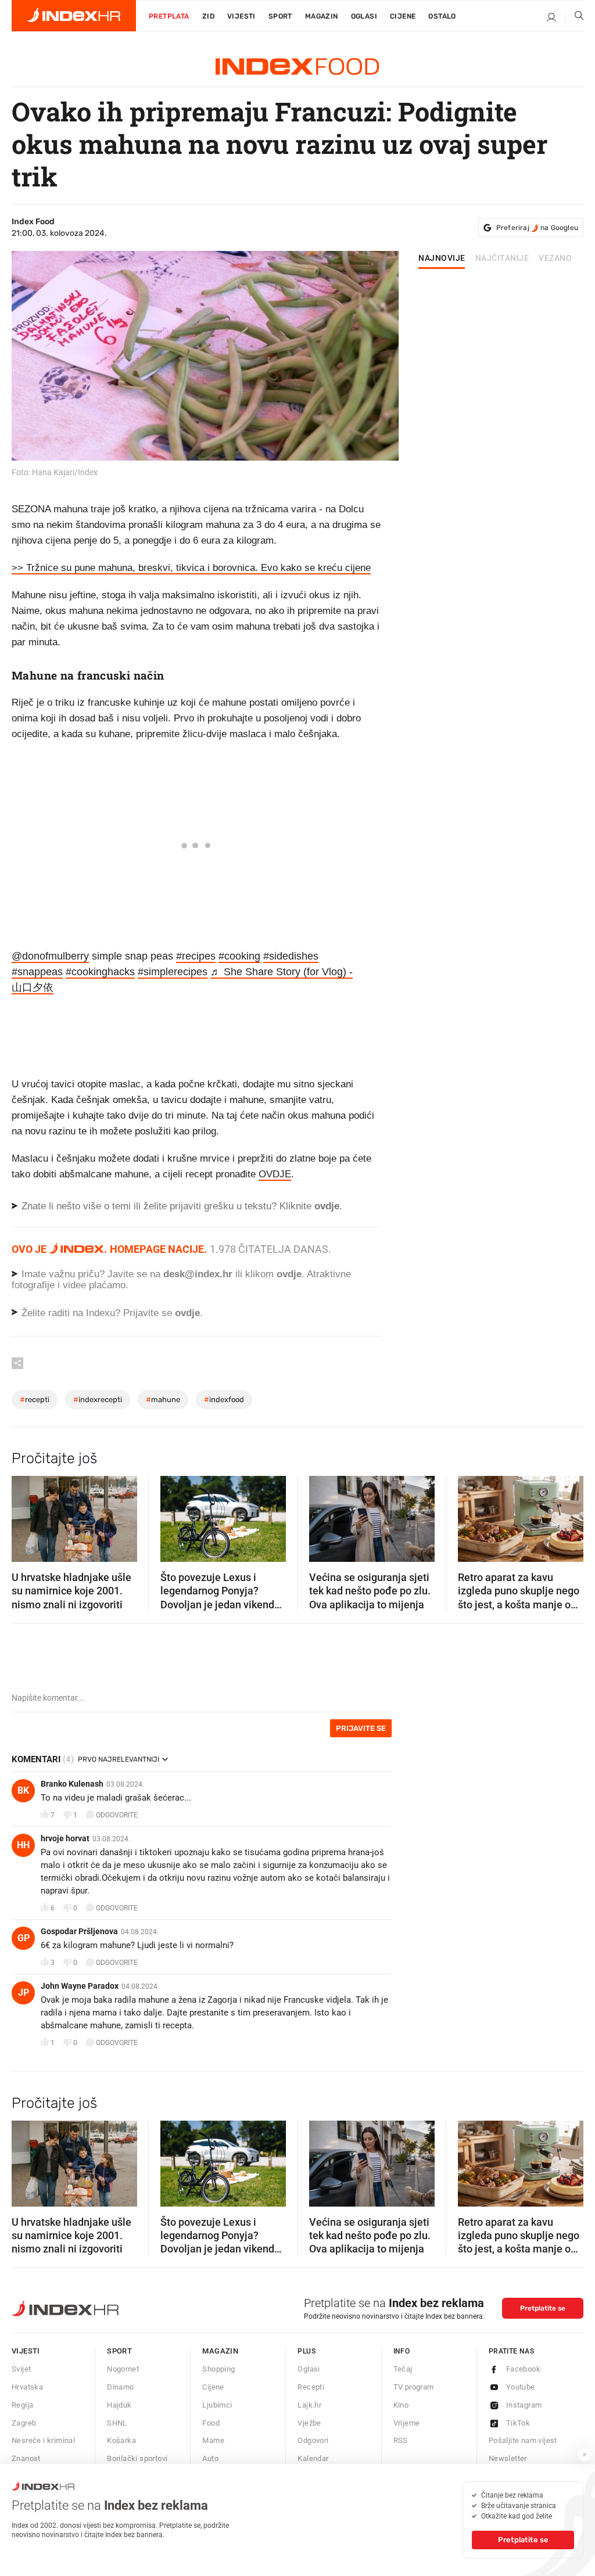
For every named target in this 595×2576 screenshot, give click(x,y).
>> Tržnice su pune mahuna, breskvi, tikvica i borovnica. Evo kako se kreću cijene (191, 568)
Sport (280, 16)
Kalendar (313, 2458)
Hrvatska (27, 2387)
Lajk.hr (309, 2405)
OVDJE (275, 1174)
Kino (401, 2405)
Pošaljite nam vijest (523, 2440)
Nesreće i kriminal (43, 2440)
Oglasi (364, 16)
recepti (35, 1400)
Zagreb (24, 2423)
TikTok (518, 2423)
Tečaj (403, 2369)
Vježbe (309, 2423)
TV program (414, 2387)
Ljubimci (217, 2405)
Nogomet (123, 2369)
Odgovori (313, 2440)
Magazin (220, 2351)
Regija (22, 2405)
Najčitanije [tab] (502, 258)
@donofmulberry (50, 956)
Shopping (218, 2369)
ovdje (289, 1274)
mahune (163, 1400)
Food (211, 2423)
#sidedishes (291, 956)
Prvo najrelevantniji (119, 1759)
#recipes (196, 956)
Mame (213, 2440)
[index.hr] (74, 16)
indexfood (224, 1400)
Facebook (523, 2369)
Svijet (21, 2369)
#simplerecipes (173, 972)
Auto (210, 2458)
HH (23, 1845)
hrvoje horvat (65, 1838)
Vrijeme (407, 2423)
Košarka (121, 2440)
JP (24, 1993)
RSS (401, 2440)
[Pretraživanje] (575, 18)
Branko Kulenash (72, 1784)
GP (24, 1938)
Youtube (521, 2387)
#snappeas (37, 972)
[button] (26, 1515)
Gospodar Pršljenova (79, 1931)
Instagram (524, 2405)
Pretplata (169, 16)
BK (23, 1790)
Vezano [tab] (555, 258)
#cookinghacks (100, 972)
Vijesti (241, 16)
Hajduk (119, 2405)
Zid (208, 16)
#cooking (239, 956)
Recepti (311, 2387)
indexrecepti (98, 1400)
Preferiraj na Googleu (537, 228)
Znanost (26, 2458)
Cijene (403, 16)
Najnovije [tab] (442, 258)
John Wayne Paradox (80, 1986)
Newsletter (508, 2458)
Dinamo (120, 2387)
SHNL (117, 2423)
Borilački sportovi (137, 2458)
